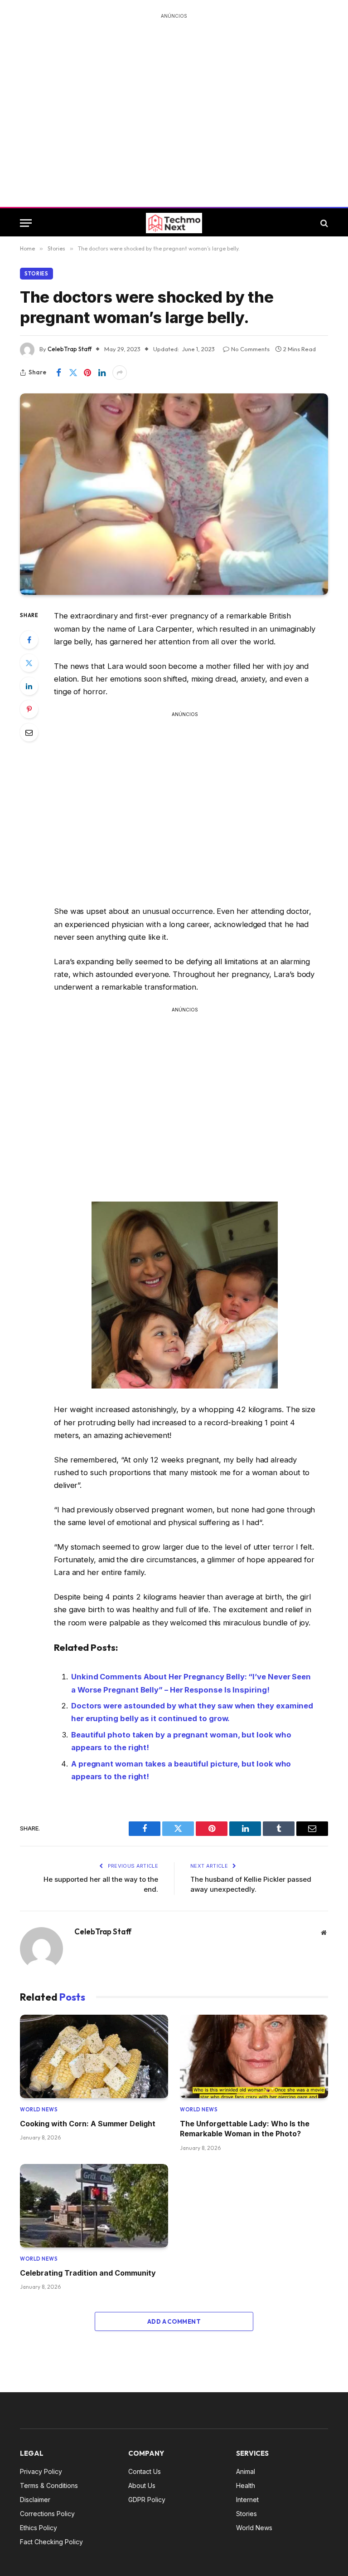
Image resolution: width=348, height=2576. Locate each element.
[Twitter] (29, 663)
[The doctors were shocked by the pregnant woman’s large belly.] (174, 494)
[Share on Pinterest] (87, 373)
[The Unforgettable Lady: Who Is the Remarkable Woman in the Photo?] (254, 2056)
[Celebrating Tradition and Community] (94, 2206)
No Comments (250, 349)
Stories (36, 274)
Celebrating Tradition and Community (88, 2273)
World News (39, 2110)
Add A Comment (174, 2321)
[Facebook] (29, 640)
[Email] (29, 732)
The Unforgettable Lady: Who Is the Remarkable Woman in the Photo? (245, 2129)
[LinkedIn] (29, 686)
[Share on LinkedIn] (102, 373)
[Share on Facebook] (58, 373)
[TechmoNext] (174, 223)
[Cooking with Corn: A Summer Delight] (94, 2056)
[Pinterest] (29, 709)
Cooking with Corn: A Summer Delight (88, 2124)
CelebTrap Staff (70, 349)
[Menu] (26, 223)
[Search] (323, 223)
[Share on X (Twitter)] (73, 373)
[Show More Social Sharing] (120, 373)
